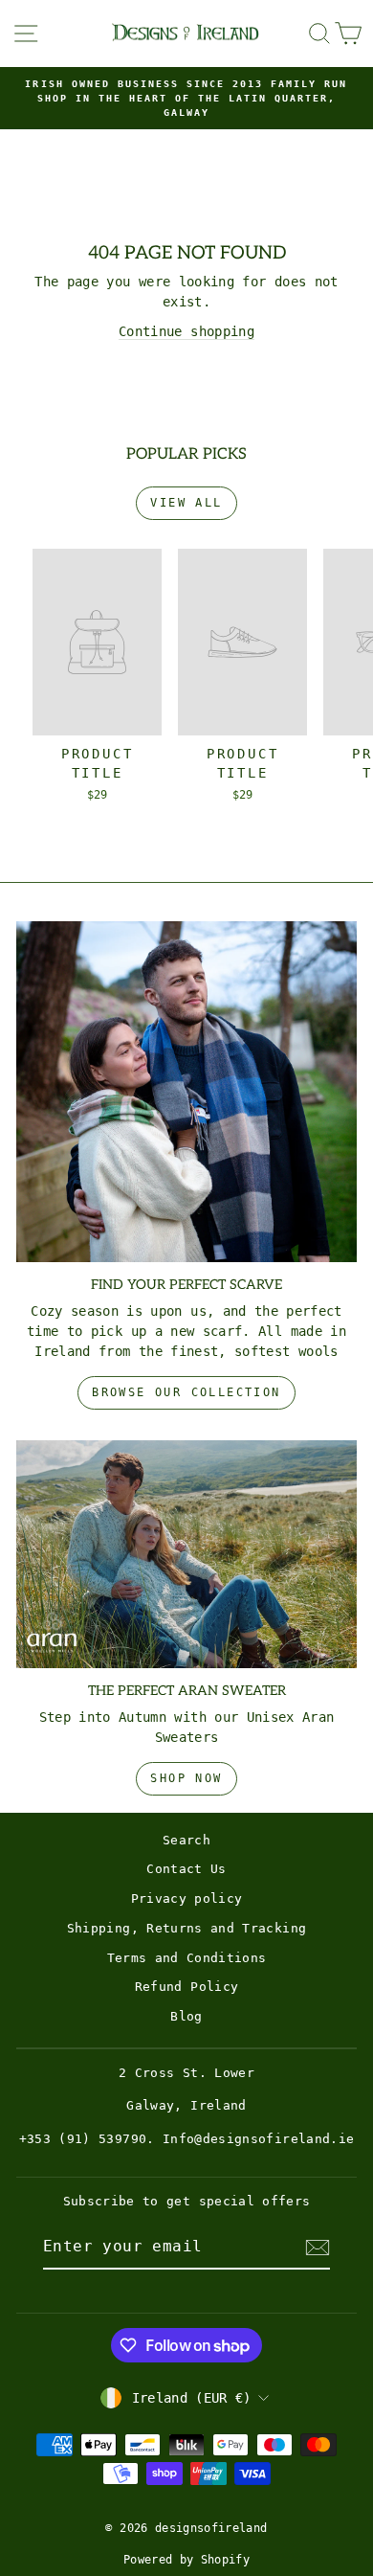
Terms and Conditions (187, 1958)
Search (186, 1840)
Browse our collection (186, 1392)
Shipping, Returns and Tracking (187, 1928)
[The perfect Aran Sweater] (186, 1554)
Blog (186, 2016)
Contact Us (186, 1869)
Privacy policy (187, 1898)
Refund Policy (187, 1987)
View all (186, 503)
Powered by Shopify (186, 2560)
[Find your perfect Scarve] (186, 1092)
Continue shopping (186, 331)
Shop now (186, 1778)
